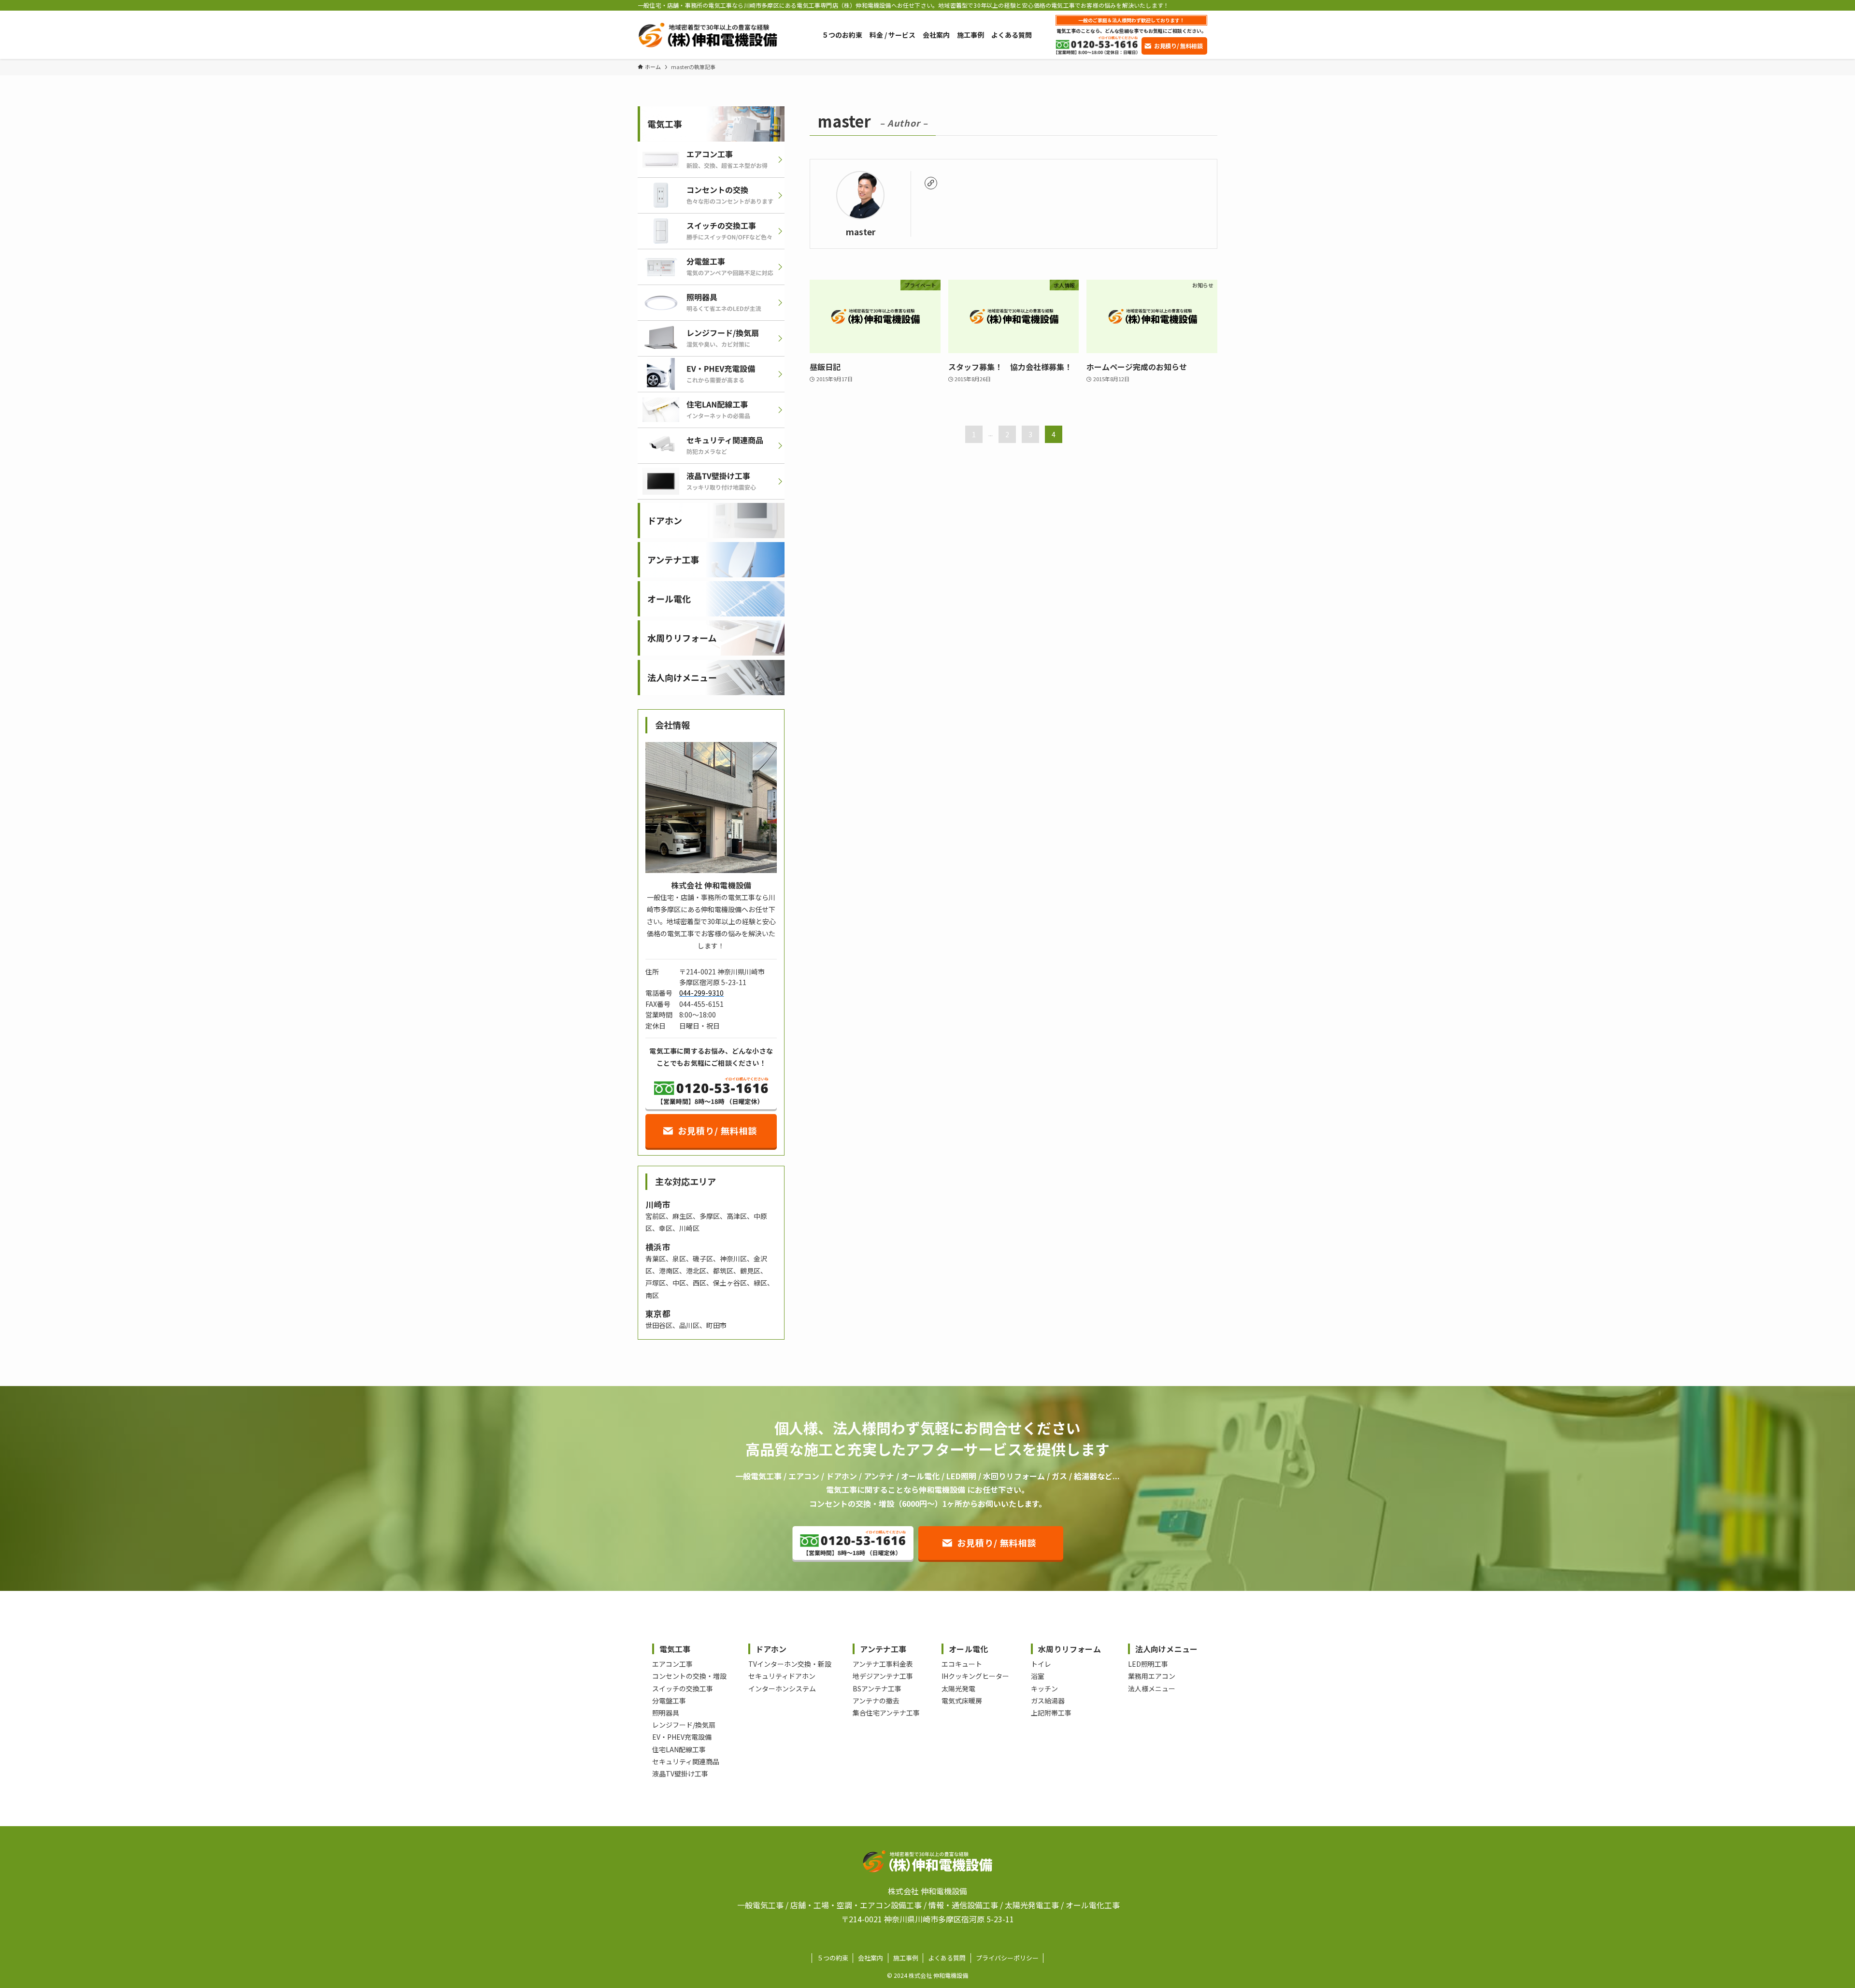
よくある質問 (947, 1958)
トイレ (1041, 1664)
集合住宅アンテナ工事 (886, 1713)
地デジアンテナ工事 (883, 1676)
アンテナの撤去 (876, 1701)
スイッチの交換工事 (683, 1688)
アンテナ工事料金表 (883, 1664)
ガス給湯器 (1048, 1701)
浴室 (1038, 1676)
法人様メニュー (1152, 1688)
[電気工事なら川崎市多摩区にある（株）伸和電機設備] (707, 35)
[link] (931, 183)
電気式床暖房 (962, 1701)
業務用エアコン (1152, 1676)
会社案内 (870, 1958)
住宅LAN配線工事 (679, 1749)
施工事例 (906, 1958)
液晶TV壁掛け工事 (680, 1773)
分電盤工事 (669, 1701)
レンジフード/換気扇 (684, 1725)
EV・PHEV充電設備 (682, 1737)
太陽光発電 (958, 1688)
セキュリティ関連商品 (686, 1761)
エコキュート (962, 1664)
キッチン (1044, 1688)
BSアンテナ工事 (877, 1688)
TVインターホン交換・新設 (790, 1664)
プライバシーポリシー (1007, 1958)
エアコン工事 (672, 1664)
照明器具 (666, 1713)
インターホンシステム (782, 1688)
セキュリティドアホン (782, 1676)
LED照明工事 (1148, 1664)
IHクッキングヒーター (975, 1676)
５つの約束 (833, 1958)
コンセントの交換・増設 (689, 1676)
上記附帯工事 (1051, 1713)
